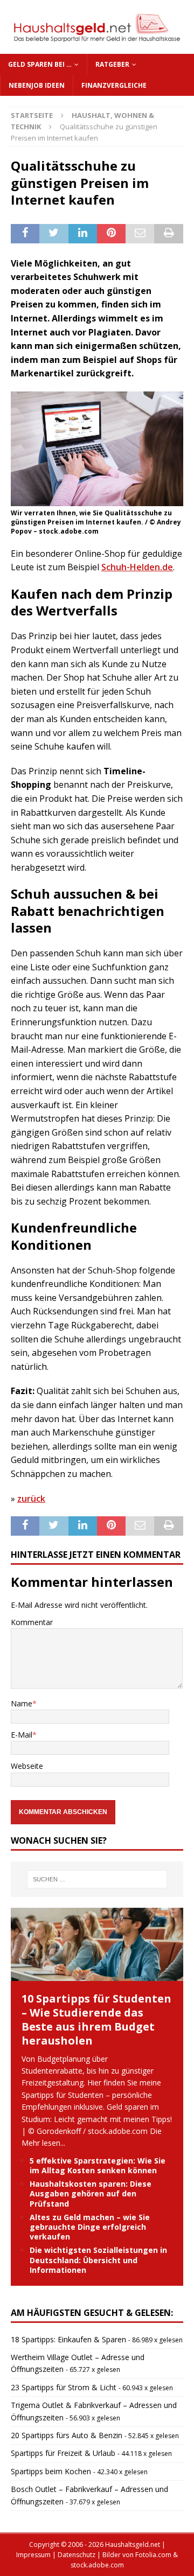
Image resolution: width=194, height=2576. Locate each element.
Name (22, 1703)
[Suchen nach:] (97, 1879)
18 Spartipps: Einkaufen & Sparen (68, 2339)
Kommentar (32, 1622)
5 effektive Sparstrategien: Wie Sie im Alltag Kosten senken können (98, 2165)
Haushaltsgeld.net (133, 2544)
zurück (31, 1499)
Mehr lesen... (43, 2143)
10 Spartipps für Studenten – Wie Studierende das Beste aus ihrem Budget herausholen (96, 2019)
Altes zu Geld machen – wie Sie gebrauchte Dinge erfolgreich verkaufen (90, 2227)
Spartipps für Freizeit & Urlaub (63, 2453)
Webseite (27, 1766)
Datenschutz (77, 2555)
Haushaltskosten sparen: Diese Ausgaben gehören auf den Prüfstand (91, 2193)
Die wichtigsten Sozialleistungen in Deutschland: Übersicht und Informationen (98, 2260)
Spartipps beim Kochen (51, 2471)
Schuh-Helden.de (137, 567)
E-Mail (22, 1735)
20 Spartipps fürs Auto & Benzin (67, 2435)
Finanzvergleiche (114, 85)
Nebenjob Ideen (37, 85)
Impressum (33, 2555)
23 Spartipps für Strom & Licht (64, 2387)
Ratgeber (112, 64)
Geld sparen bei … (40, 64)
